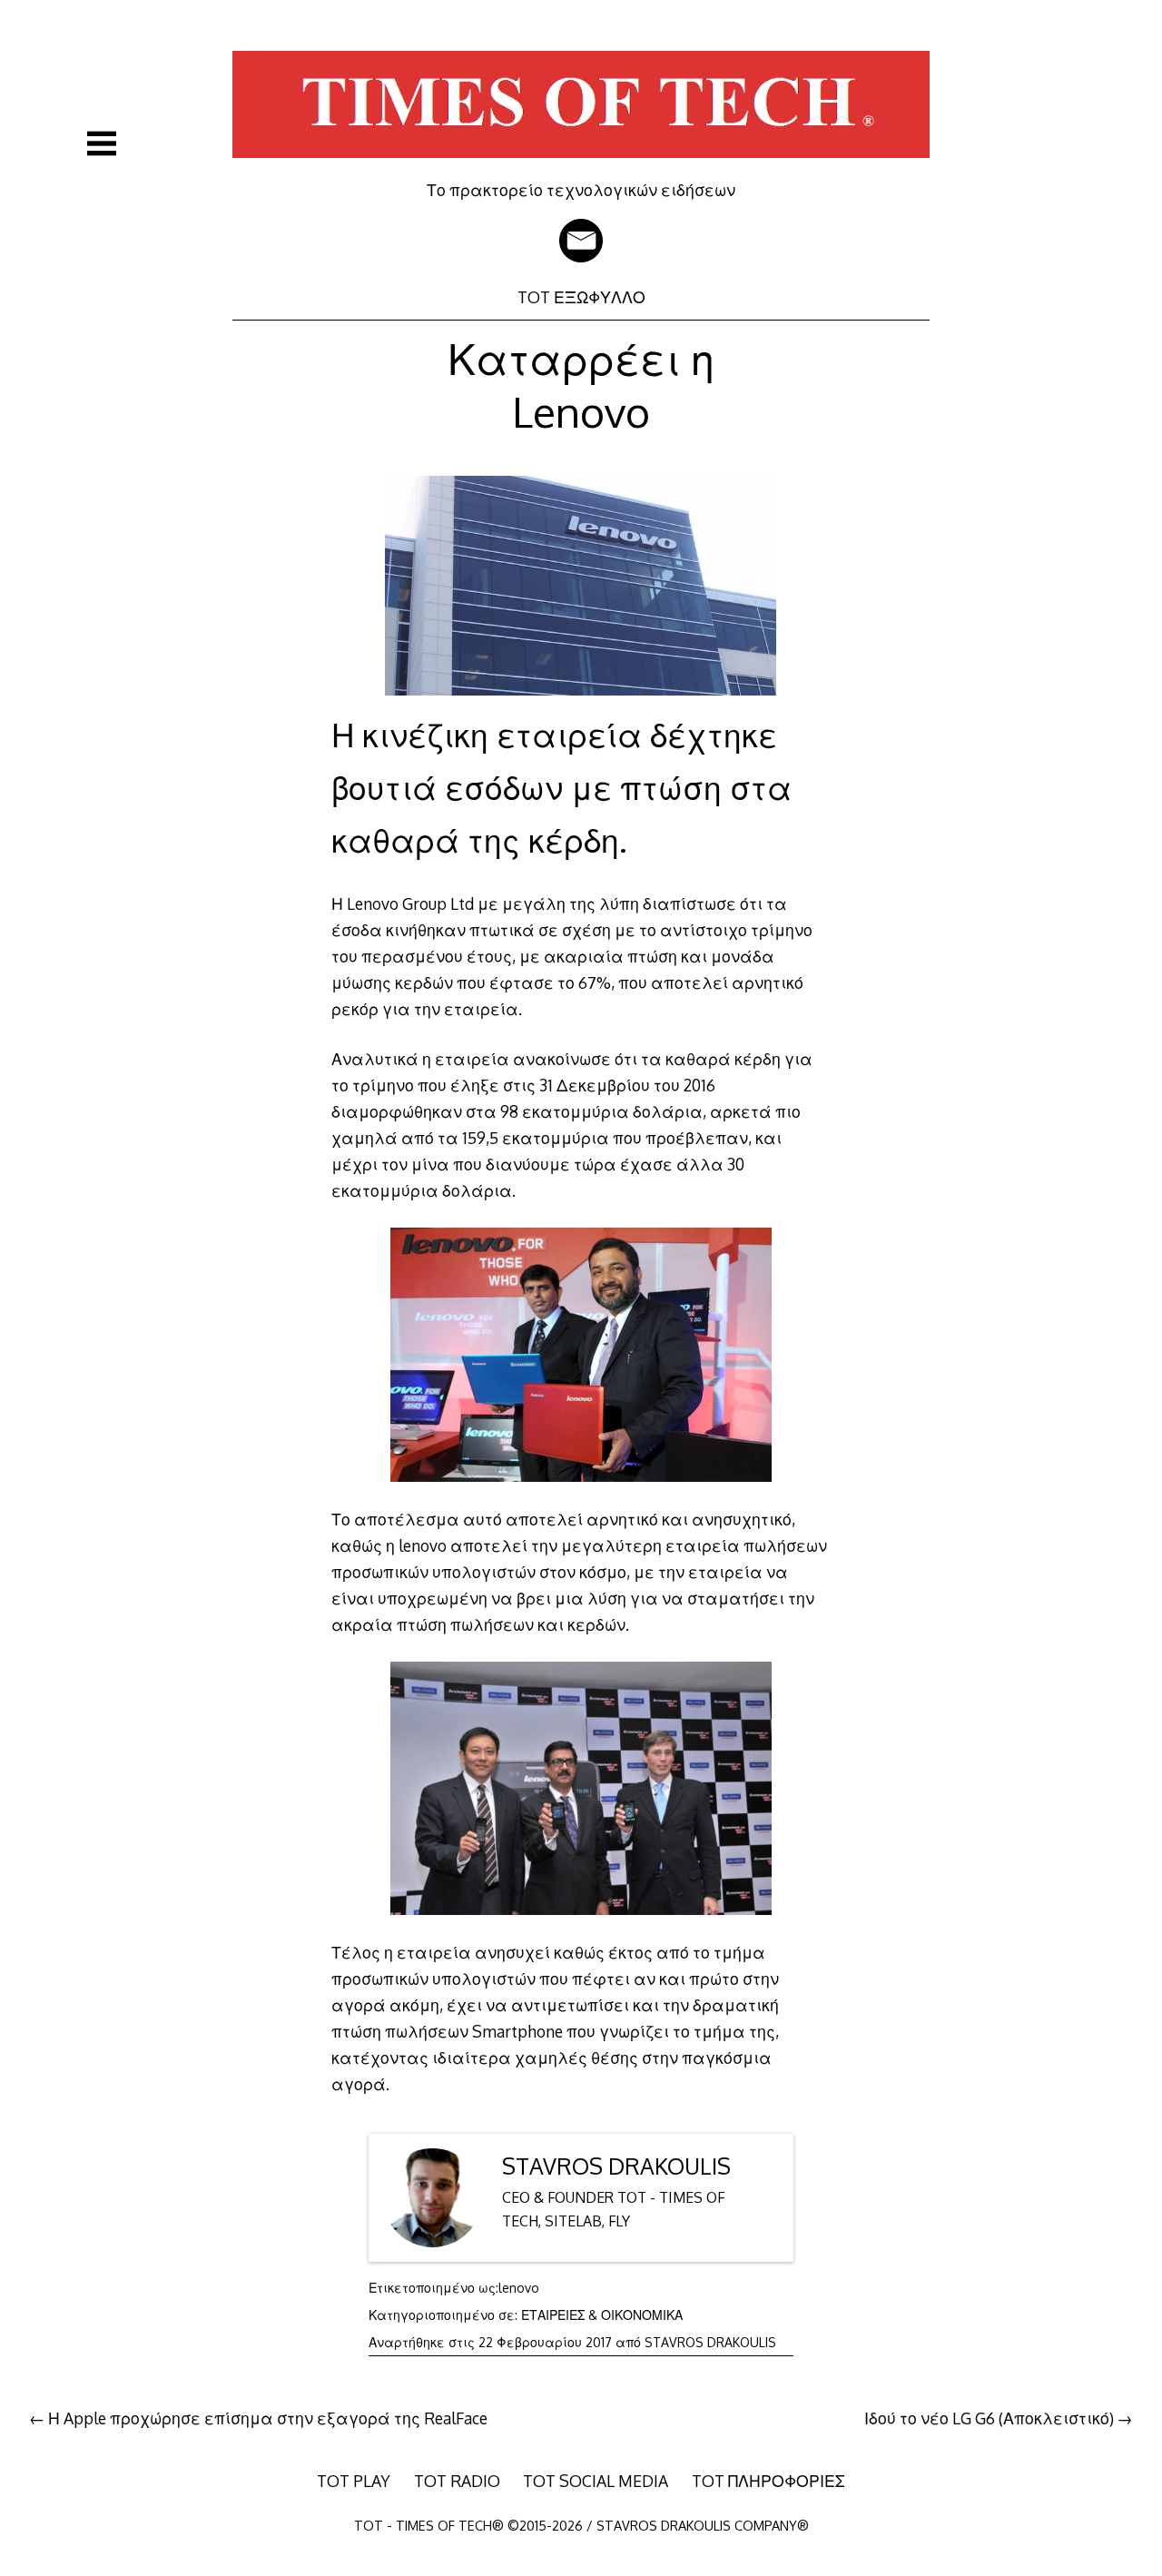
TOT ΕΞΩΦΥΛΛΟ (581, 297)
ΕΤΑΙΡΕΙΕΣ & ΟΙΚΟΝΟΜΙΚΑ (602, 2315)
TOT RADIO (457, 2481)
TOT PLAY (354, 2481)
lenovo (519, 2288)
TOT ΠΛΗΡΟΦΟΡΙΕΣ (768, 2481)
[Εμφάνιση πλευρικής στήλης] (102, 143)
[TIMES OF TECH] (581, 167)
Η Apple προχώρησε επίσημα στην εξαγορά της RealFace (268, 2418)
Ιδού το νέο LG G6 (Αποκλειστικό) (989, 2418)
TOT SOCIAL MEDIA (596, 2481)
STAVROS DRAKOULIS (616, 2166)
